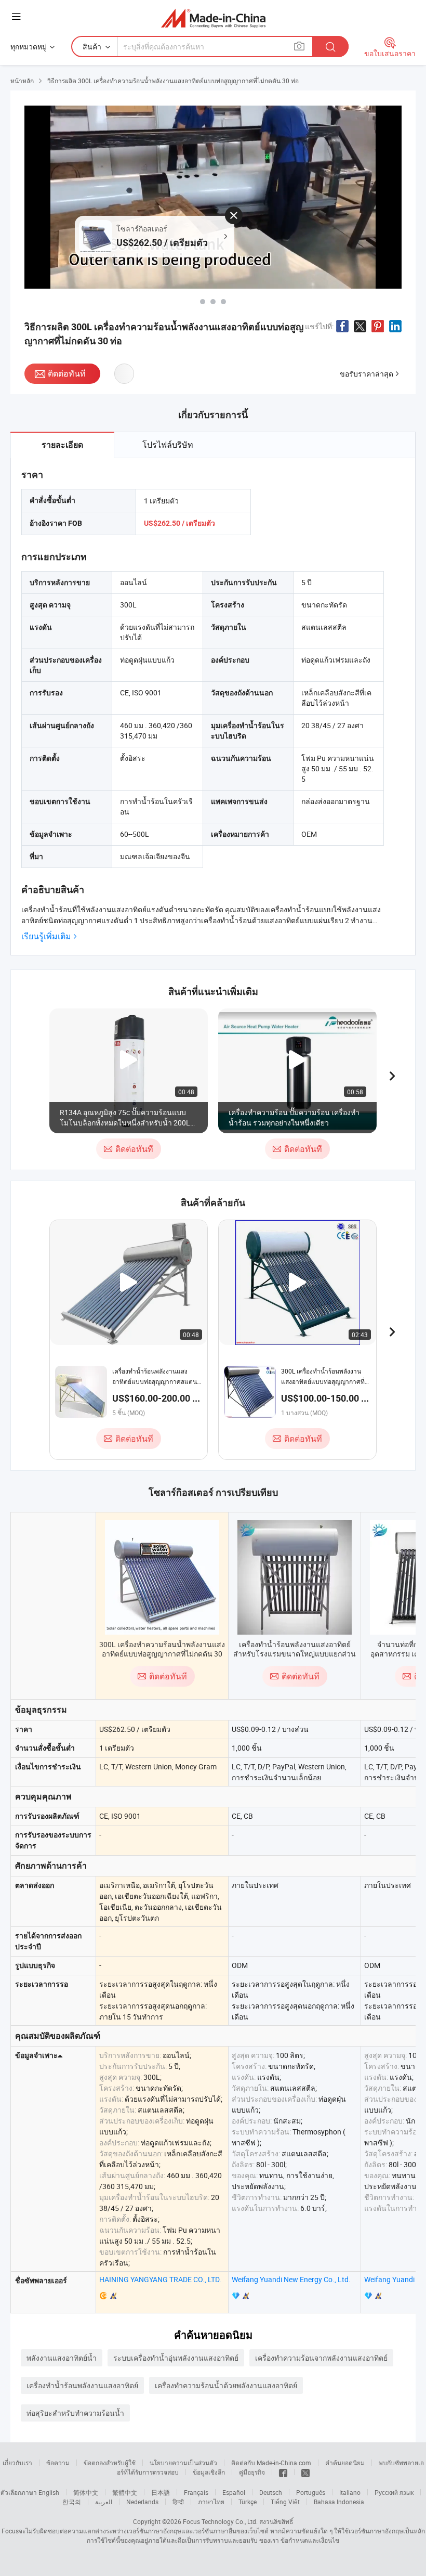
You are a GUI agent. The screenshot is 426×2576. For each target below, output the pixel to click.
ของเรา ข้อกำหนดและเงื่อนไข (299, 2540)
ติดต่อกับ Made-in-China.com (271, 2463)
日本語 (161, 2492)
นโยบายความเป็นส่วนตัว (183, 2463)
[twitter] (305, 2472)
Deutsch (271, 2492)
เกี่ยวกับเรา (17, 2463)
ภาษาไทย (211, 2502)
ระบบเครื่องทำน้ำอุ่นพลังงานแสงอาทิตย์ (176, 2358)
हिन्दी (178, 2502)
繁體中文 (125, 2492)
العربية (104, 2502)
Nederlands (142, 2502)
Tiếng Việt (285, 2502)
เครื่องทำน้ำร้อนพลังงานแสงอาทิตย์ (82, 2385)
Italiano (350, 2492)
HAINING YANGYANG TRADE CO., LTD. (160, 2279)
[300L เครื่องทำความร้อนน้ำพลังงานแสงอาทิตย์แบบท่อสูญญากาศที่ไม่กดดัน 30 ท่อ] (162, 1577)
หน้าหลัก (22, 81)
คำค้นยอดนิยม (345, 2463)
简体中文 (86, 2492)
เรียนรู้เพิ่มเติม (46, 936)
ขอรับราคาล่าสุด (367, 374)
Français (196, 2492)
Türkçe (248, 2502)
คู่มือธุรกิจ (252, 2472)
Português (311, 2492)
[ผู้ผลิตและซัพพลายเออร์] (213, 18)
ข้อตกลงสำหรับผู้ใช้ (110, 2463)
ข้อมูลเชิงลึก (209, 2472)
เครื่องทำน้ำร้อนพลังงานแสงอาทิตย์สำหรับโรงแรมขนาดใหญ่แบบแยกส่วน (295, 1649)
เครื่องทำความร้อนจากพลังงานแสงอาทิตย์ (321, 2358)
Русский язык (394, 2492)
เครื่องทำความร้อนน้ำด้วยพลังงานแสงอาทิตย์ (226, 2385)
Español (234, 2492)
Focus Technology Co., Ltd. (220, 2521)
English (49, 2492)
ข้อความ (58, 2463)
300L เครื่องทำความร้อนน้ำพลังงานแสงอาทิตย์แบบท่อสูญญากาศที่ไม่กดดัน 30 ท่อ (162, 1654)
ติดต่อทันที (67, 373)
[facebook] (283, 2472)
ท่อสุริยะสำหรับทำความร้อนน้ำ (75, 2413)
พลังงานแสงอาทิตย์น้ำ (62, 2358)
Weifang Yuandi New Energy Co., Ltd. (291, 2279)
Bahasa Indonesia (339, 2502)
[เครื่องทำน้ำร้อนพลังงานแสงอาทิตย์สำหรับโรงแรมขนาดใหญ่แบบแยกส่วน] (295, 1577)
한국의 (72, 2502)
